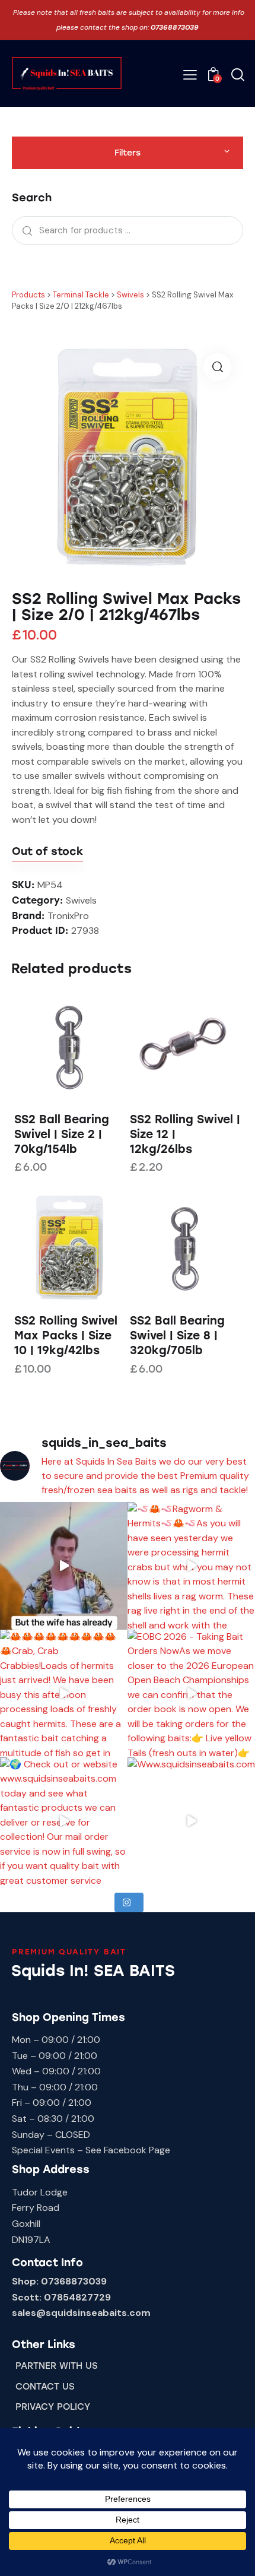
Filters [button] (128, 153)
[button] (190, 75)
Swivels (81, 900)
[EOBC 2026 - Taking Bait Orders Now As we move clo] (191, 1693)
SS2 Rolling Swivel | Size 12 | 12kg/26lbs (185, 1134)
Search (24, 230)
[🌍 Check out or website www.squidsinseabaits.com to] (64, 1821)
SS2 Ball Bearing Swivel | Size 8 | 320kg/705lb (177, 1335)
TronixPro (68, 916)
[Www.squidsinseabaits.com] (191, 1821)
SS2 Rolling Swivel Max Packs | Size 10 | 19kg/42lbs (66, 1335)
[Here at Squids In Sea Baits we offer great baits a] (64, 1566)
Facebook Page (137, 2150)
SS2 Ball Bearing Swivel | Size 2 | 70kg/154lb (62, 1134)
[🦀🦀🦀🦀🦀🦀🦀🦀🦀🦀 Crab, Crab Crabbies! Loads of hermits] (64, 1693)
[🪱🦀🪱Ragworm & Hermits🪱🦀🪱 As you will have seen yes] (191, 1566)
